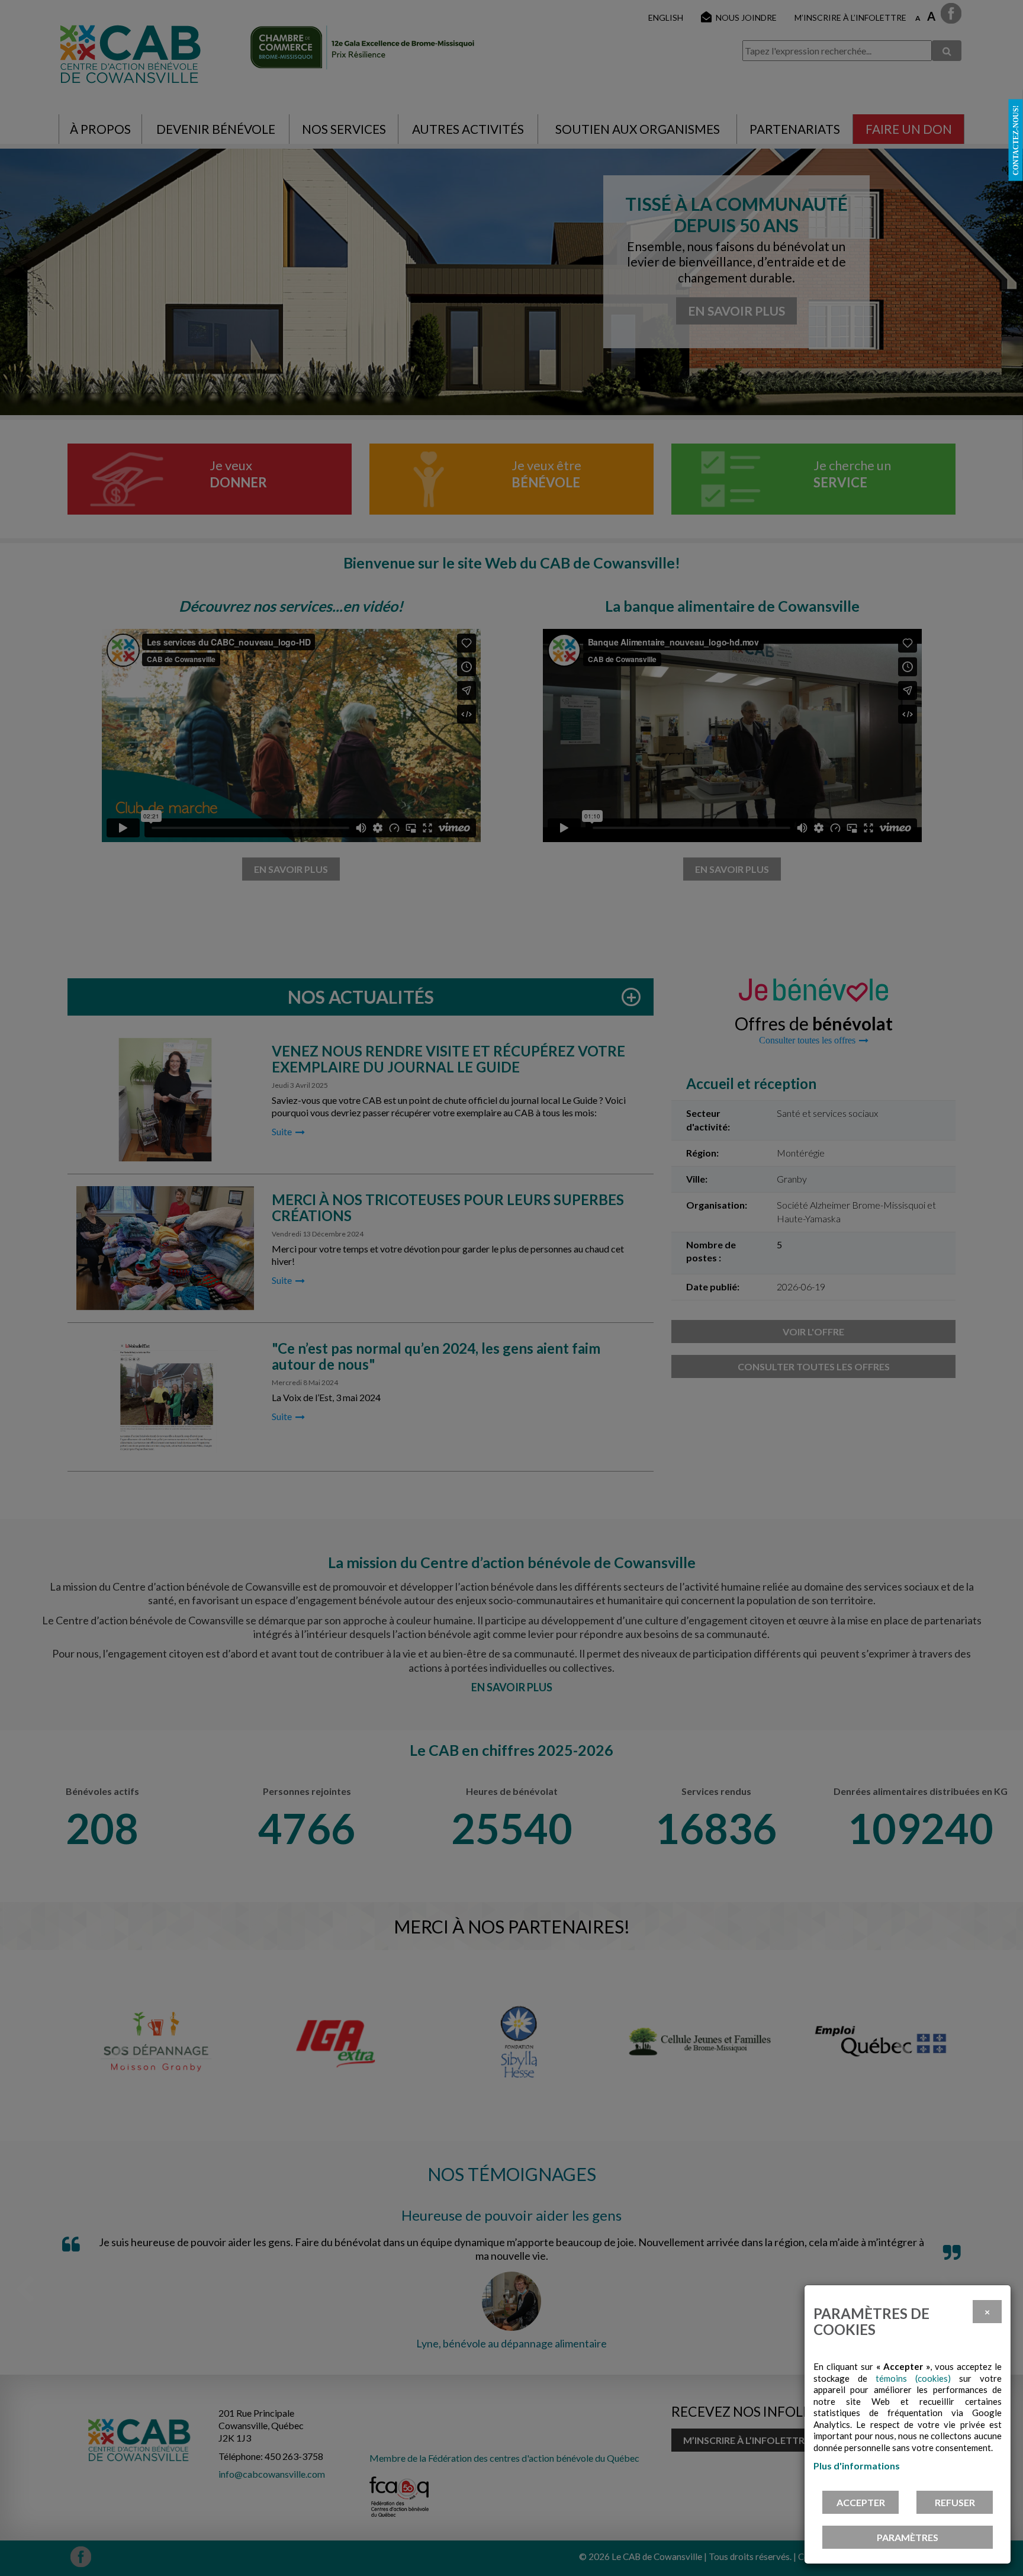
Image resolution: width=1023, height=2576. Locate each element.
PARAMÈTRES (908, 2537)
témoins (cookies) (913, 2378)
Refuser (955, 2502)
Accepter (861, 2502)
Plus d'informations (857, 2466)
